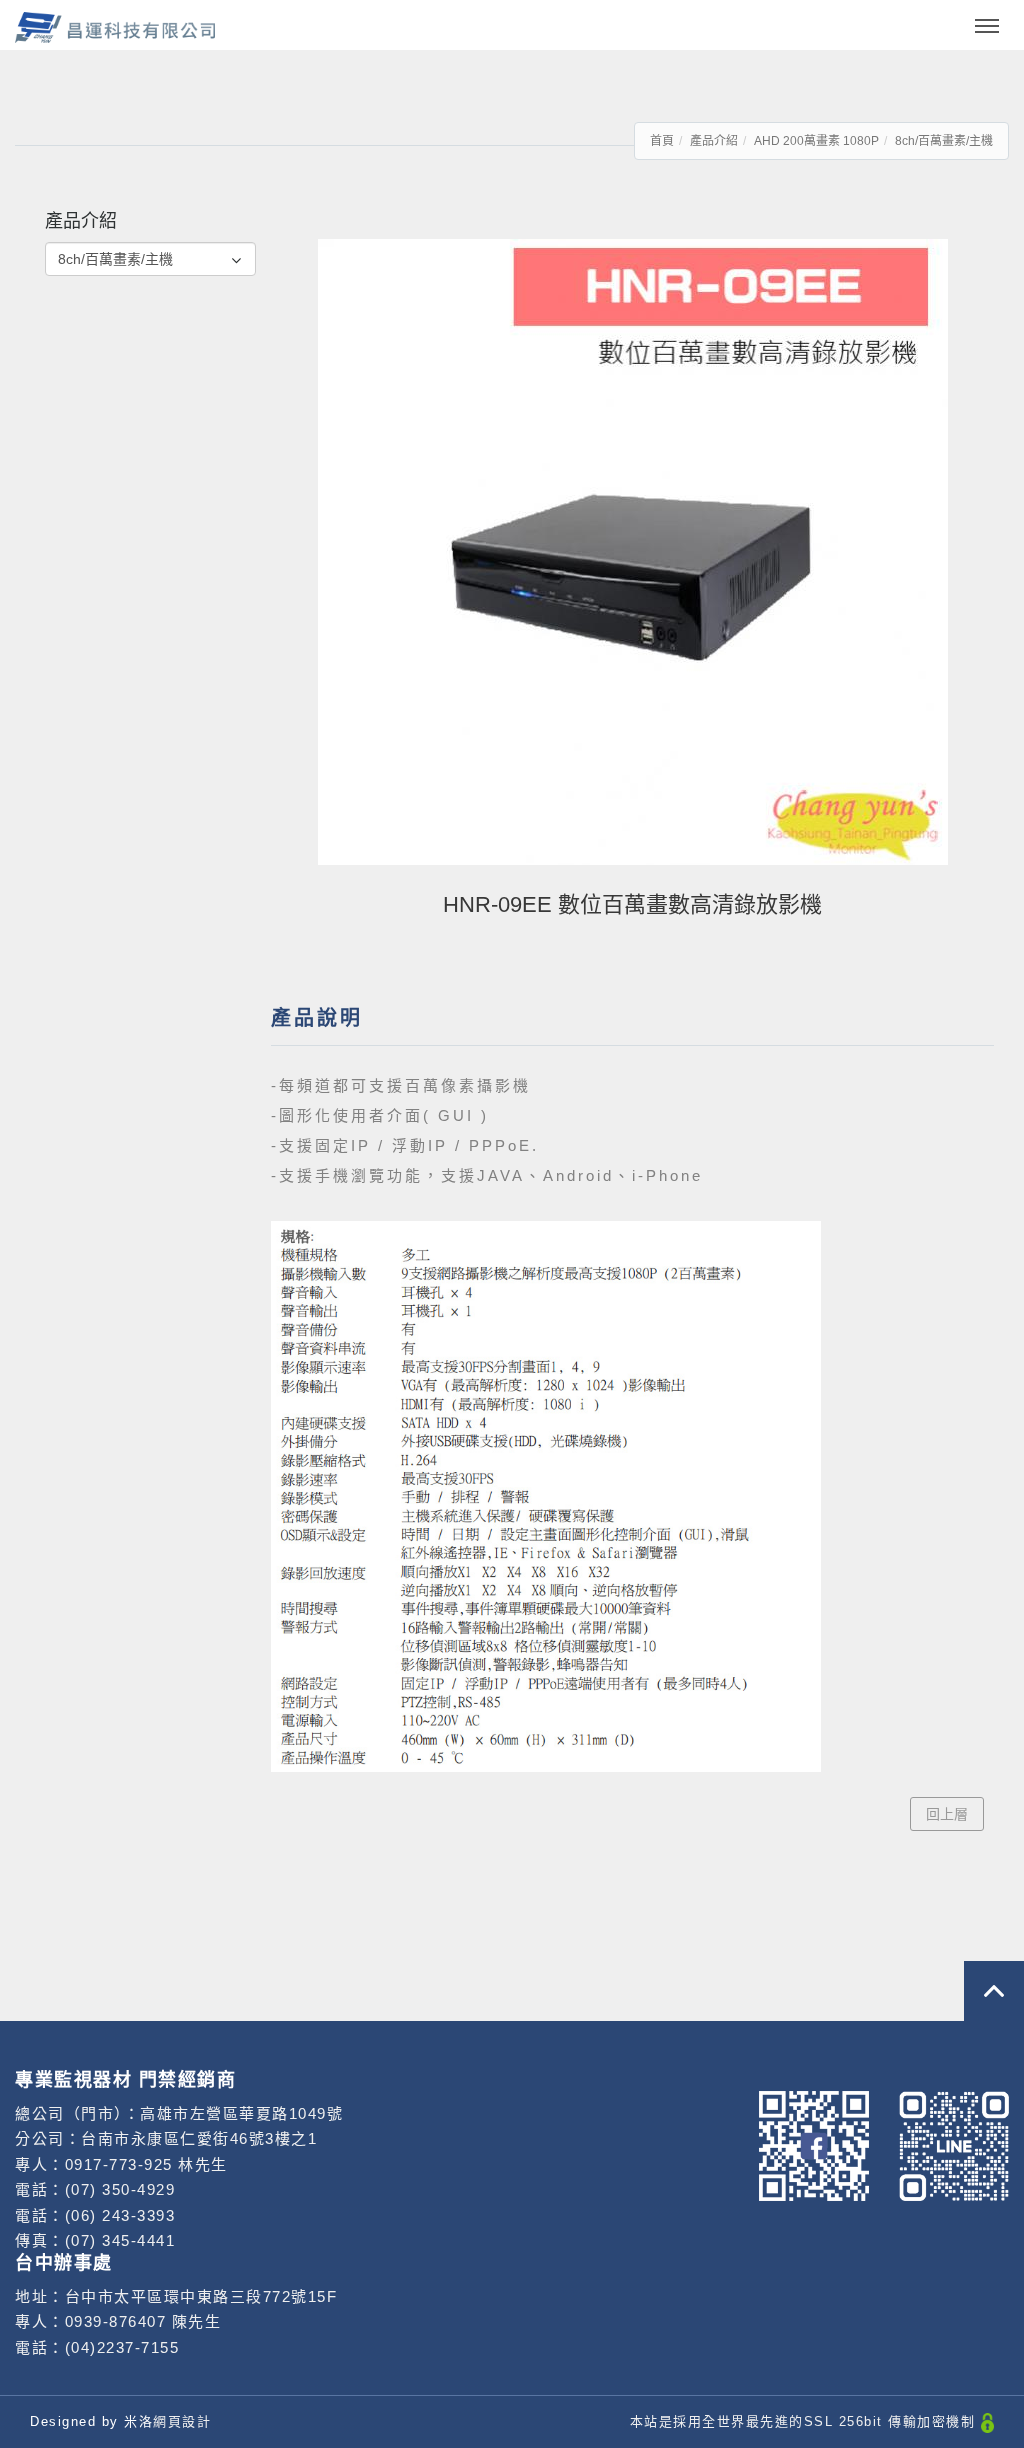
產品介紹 (714, 141)
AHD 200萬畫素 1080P (816, 141)
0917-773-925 (122, 2164)
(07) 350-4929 (120, 2189)
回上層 (947, 1814)
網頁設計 (182, 2421)
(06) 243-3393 (120, 2215)
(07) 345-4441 (120, 2240)
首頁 (662, 141)
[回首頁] (115, 27)
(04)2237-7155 (122, 2347)
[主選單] (987, 27)
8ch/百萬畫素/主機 (944, 141)
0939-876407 (116, 2321)
